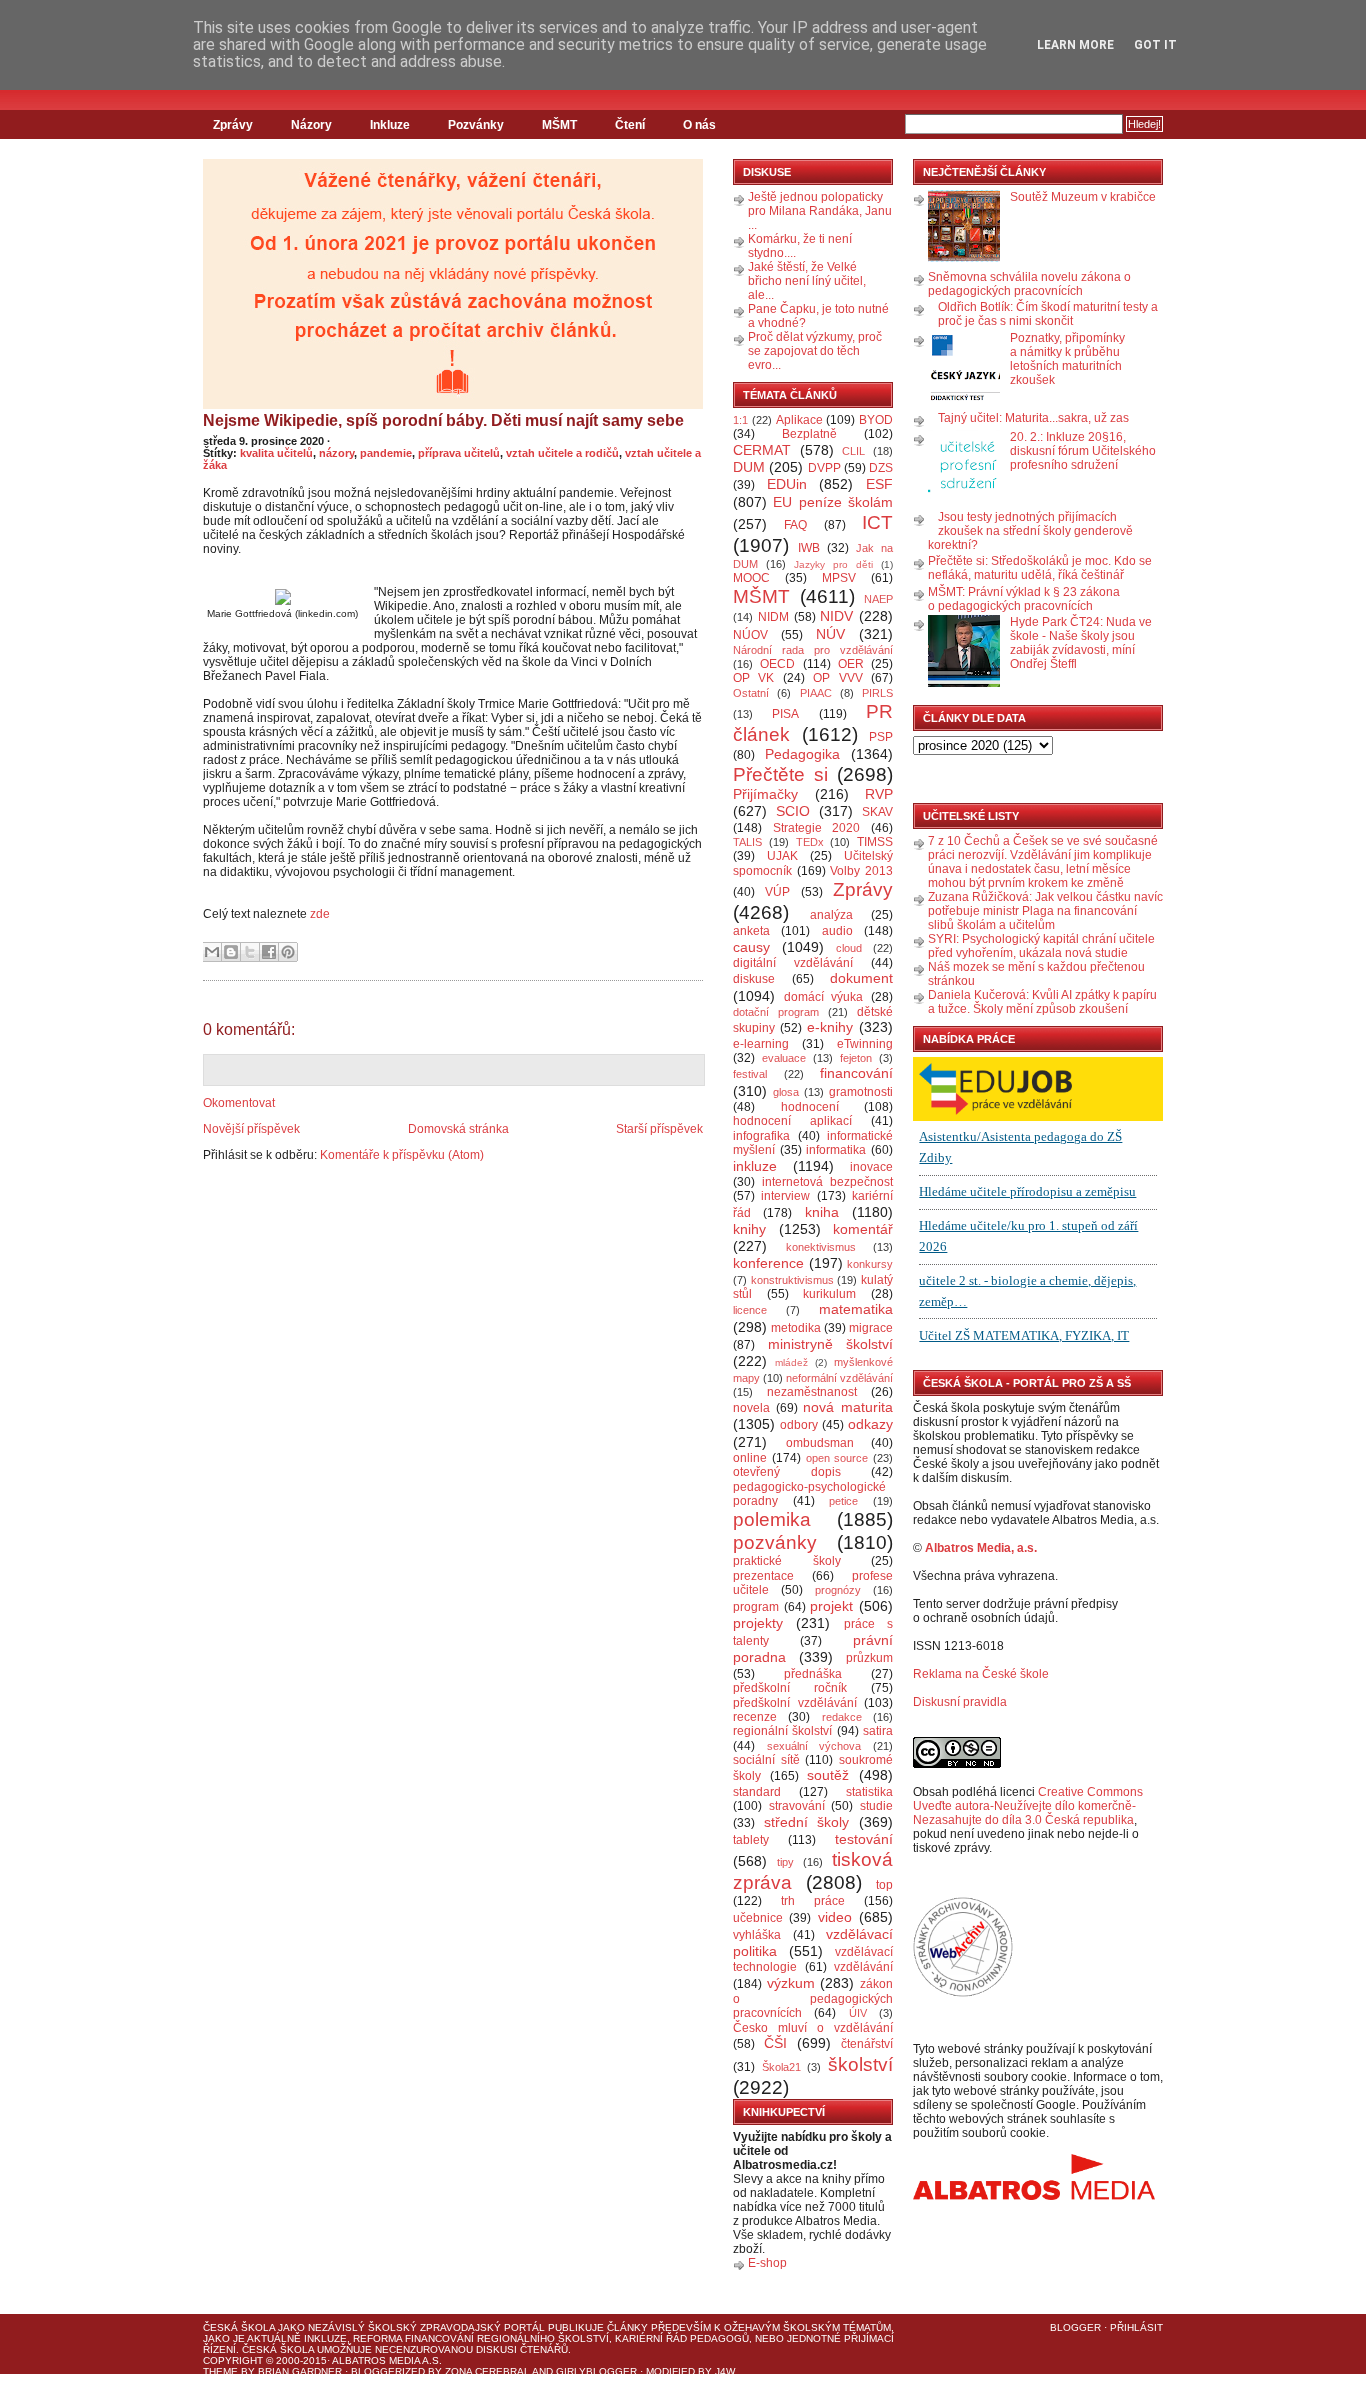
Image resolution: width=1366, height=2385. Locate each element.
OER (851, 664)
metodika (796, 1328)
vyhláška (757, 1935)
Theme (220, 2371)
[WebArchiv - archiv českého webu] (963, 1993)
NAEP (878, 599)
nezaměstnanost (812, 1392)
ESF (879, 484)
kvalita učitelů (276, 453)
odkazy (870, 1424)
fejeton (856, 1058)
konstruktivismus (792, 1280)
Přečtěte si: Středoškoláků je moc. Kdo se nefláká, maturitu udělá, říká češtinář (1040, 568)
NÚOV (750, 635)
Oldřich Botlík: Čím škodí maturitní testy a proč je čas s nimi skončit (1048, 314)
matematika (856, 1309)
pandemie (386, 453)
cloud (849, 948)
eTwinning (865, 1044)
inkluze (755, 1166)
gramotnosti (861, 1092)
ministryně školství (831, 1344)
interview (785, 1196)
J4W (725, 2371)
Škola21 (781, 2067)
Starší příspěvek (659, 1129)
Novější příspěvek (251, 1129)
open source (837, 1458)
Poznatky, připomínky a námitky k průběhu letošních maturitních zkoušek (1067, 359)
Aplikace (799, 420)
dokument (861, 978)
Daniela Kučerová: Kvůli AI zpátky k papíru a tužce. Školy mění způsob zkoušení (1042, 1002)
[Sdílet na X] (250, 952)
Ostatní (751, 693)
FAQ (795, 525)
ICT (877, 522)
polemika (772, 1519)
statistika (869, 1792)
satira (878, 1731)
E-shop (767, 2263)
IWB (809, 548)
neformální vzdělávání (839, 1378)
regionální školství (782, 1731)
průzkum (869, 1658)
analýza (831, 915)
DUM (749, 467)
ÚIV (858, 2013)
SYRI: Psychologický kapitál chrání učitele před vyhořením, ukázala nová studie (1041, 946)
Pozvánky (476, 125)
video (835, 1917)
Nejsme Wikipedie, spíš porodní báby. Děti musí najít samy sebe (443, 420)
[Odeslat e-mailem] (212, 952)
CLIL (853, 451)
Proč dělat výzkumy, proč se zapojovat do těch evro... (815, 351)
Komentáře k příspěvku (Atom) (402, 1155)
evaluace (784, 1058)
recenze (755, 1717)
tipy (785, 1862)
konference (768, 1263)
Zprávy (233, 125)
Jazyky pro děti (833, 564)
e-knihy (830, 1027)
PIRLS (877, 693)
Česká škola (239, 2327)
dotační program (776, 1012)
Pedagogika (802, 754)
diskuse (754, 979)
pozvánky (775, 1542)
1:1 (740, 420)
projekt (831, 1606)
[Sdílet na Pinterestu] (288, 952)
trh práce (813, 1901)
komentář (863, 1229)
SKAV (877, 812)
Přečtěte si (780, 774)
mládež (791, 1362)
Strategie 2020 (817, 828)
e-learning (761, 1044)
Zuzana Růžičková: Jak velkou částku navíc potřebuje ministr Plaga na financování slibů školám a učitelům (1045, 911)
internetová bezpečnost (827, 1182)
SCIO (793, 811)
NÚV (830, 634)
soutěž (828, 1775)
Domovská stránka (458, 1129)
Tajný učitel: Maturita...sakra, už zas (1033, 418)
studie (876, 1806)
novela (751, 1408)
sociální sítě (766, 1760)
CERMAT (762, 450)
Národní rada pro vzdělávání (813, 650)
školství (860, 2064)
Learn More (1075, 45)
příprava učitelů (459, 453)
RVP (879, 794)
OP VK (753, 678)
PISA (785, 714)
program (756, 1607)
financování (856, 1073)
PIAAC (816, 693)
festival (750, 1074)
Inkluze (390, 125)
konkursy (870, 1264)
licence (750, 1310)
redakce (842, 1717)
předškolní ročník (790, 1688)
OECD (777, 664)
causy (751, 947)
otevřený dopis (787, 1472)
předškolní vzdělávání (795, 1703)
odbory (799, 1425)
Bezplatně (809, 434)
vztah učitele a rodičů (562, 453)
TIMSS (875, 842)
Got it (1155, 45)
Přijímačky (765, 794)
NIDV (836, 616)
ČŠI (775, 2043)
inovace (871, 1167)
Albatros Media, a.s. (981, 1548)
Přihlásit (1136, 2327)
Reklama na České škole (981, 1674)
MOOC (751, 578)
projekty (758, 1623)
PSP (881, 737)
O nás (699, 125)
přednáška (813, 1674)
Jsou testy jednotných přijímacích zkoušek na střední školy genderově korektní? (1030, 531)
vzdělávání (863, 1967)
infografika (761, 1136)
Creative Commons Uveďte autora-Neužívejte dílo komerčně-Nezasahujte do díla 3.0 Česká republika (1028, 1806)
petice (843, 1501)
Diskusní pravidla (960, 1702)
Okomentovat (239, 1103)
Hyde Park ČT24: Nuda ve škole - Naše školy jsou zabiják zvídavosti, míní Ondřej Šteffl (1081, 643)
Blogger (1075, 2327)
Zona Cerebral (487, 2371)
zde (320, 914)
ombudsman (820, 1443)
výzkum (791, 1983)
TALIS (747, 842)
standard (757, 1792)
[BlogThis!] (231, 952)
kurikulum (829, 1294)
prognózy (838, 1590)
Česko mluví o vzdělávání (813, 2028)
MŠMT (559, 125)
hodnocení (810, 1107)
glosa (786, 1092)
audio (837, 931)
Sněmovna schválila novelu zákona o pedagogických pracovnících (1029, 284)
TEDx (810, 842)
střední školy (807, 1822)
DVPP (824, 468)
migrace (871, 1328)
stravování (797, 1806)
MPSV (839, 578)
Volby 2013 (861, 871)
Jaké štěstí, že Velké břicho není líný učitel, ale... (807, 281)
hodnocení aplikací (792, 1121)
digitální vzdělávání (793, 963)
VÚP (777, 892)
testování (864, 1839)
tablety (751, 1840)
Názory (311, 125)
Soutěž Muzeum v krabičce (1083, 197)
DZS (881, 468)
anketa (751, 931)
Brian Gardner (300, 2371)
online (750, 1458)
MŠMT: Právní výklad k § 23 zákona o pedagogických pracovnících (1024, 599)
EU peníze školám (833, 502)
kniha (822, 1212)
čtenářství (867, 2044)
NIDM (773, 617)
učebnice (758, 1918)
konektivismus (821, 1247)
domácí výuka (824, 997)
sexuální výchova (814, 1746)
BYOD (876, 420)
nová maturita (848, 1407)
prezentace (763, 1576)
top (884, 1885)
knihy (749, 1229)
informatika (836, 1150)
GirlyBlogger (596, 2371)
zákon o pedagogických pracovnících (813, 1999)
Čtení (630, 125)
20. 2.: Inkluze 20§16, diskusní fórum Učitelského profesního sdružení (1083, 451)
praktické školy (787, 1561)
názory (336, 453)
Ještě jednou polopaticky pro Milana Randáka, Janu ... (820, 211)
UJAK (782, 856)
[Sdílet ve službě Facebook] (269, 952)
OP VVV (837, 678)
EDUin (787, 484)
